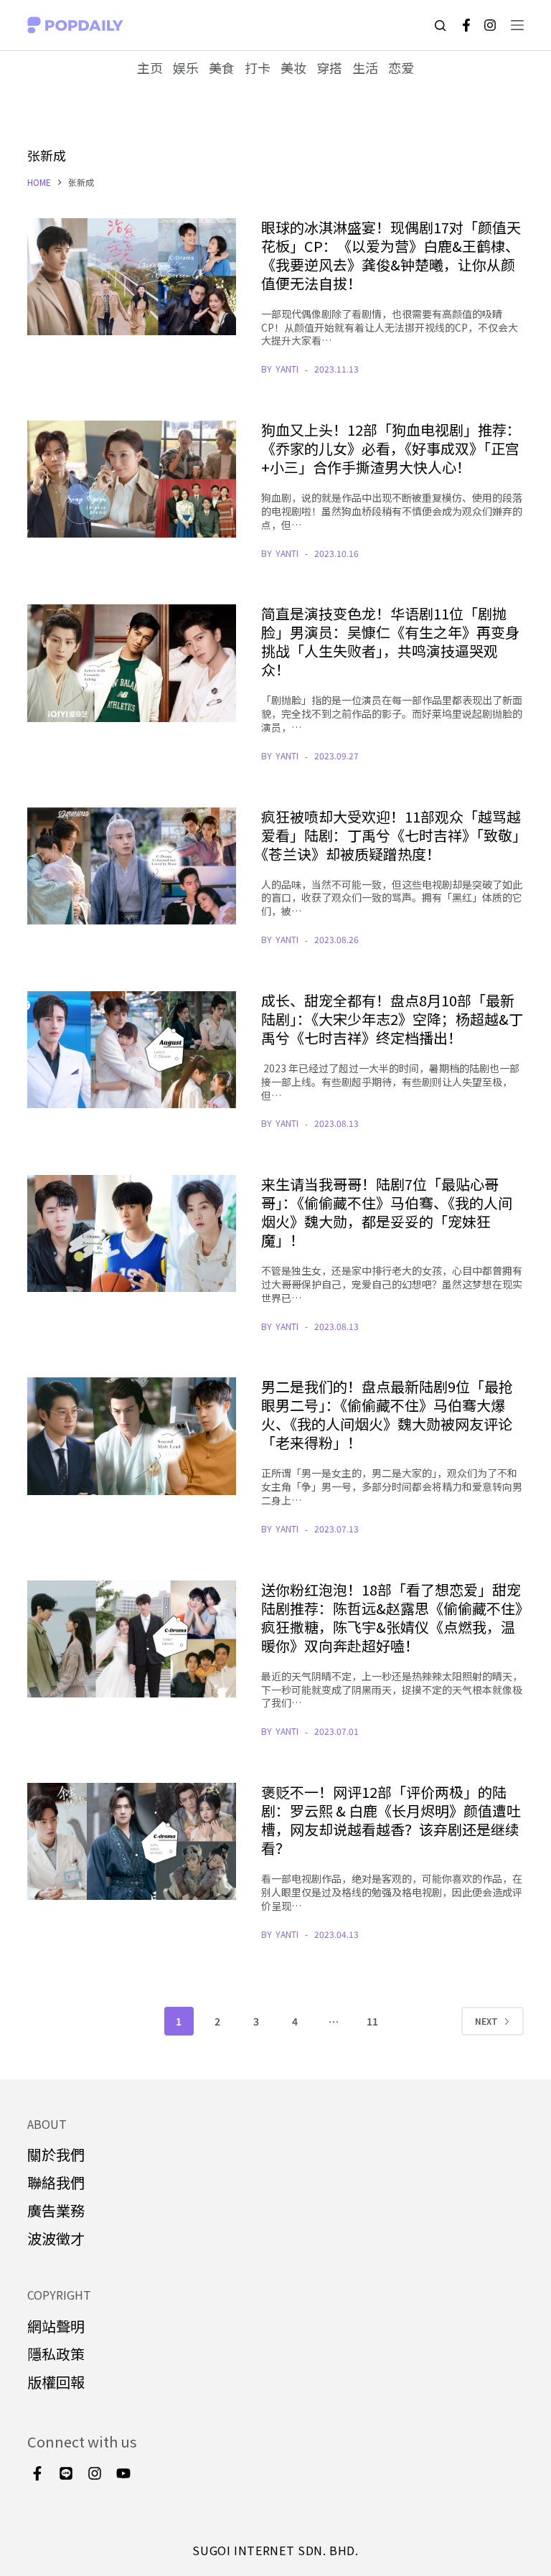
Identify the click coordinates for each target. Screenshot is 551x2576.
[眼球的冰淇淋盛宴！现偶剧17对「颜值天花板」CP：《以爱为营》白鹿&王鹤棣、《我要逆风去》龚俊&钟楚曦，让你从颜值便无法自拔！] (131, 277)
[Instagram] (490, 25)
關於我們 (56, 2154)
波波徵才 (56, 2238)
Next (486, 2021)
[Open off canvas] (517, 25)
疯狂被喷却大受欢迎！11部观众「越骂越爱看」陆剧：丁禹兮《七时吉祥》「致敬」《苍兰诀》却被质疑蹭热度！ (391, 835)
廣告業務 (56, 2210)
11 (372, 2021)
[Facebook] (466, 25)
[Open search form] (440, 25)
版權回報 (56, 2382)
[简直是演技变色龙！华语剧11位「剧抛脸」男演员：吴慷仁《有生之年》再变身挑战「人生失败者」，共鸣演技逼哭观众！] (131, 663)
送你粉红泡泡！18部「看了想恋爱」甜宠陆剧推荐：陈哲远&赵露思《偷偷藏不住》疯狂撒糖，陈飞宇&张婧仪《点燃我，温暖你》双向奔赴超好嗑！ (392, 1617)
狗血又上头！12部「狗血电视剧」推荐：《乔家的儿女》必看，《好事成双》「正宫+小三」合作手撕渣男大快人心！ (391, 448)
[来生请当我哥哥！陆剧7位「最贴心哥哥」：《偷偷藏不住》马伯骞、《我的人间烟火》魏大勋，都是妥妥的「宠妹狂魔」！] (131, 1233)
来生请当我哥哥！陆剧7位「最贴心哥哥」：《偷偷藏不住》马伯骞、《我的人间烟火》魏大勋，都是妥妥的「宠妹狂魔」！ (387, 1212)
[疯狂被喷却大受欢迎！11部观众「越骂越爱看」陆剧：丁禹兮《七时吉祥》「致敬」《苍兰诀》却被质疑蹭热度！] (131, 866)
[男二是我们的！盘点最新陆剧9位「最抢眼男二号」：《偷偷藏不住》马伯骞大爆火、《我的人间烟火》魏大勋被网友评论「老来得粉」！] (131, 1436)
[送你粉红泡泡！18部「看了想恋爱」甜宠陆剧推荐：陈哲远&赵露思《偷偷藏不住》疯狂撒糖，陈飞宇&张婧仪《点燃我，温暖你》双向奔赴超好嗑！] (131, 1639)
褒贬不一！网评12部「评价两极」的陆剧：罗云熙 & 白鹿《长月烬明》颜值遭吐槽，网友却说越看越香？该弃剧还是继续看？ (391, 1820)
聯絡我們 (56, 2182)
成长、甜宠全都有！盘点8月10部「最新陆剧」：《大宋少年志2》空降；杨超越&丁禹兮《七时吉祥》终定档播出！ (392, 1019)
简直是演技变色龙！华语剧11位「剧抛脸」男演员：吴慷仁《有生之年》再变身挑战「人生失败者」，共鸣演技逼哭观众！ (390, 641)
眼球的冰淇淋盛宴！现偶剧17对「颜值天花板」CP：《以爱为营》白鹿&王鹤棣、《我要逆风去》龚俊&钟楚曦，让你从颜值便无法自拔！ (391, 255)
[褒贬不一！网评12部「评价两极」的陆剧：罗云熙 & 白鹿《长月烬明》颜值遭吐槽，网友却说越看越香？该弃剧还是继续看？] (131, 1841)
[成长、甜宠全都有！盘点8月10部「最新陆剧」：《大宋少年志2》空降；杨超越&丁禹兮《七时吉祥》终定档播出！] (131, 1050)
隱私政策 (56, 2354)
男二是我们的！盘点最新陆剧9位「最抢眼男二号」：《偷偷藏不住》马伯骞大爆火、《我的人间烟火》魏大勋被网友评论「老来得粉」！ (387, 1414)
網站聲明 (56, 2326)
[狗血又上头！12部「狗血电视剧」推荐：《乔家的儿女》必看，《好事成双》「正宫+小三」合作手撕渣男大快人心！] (131, 479)
